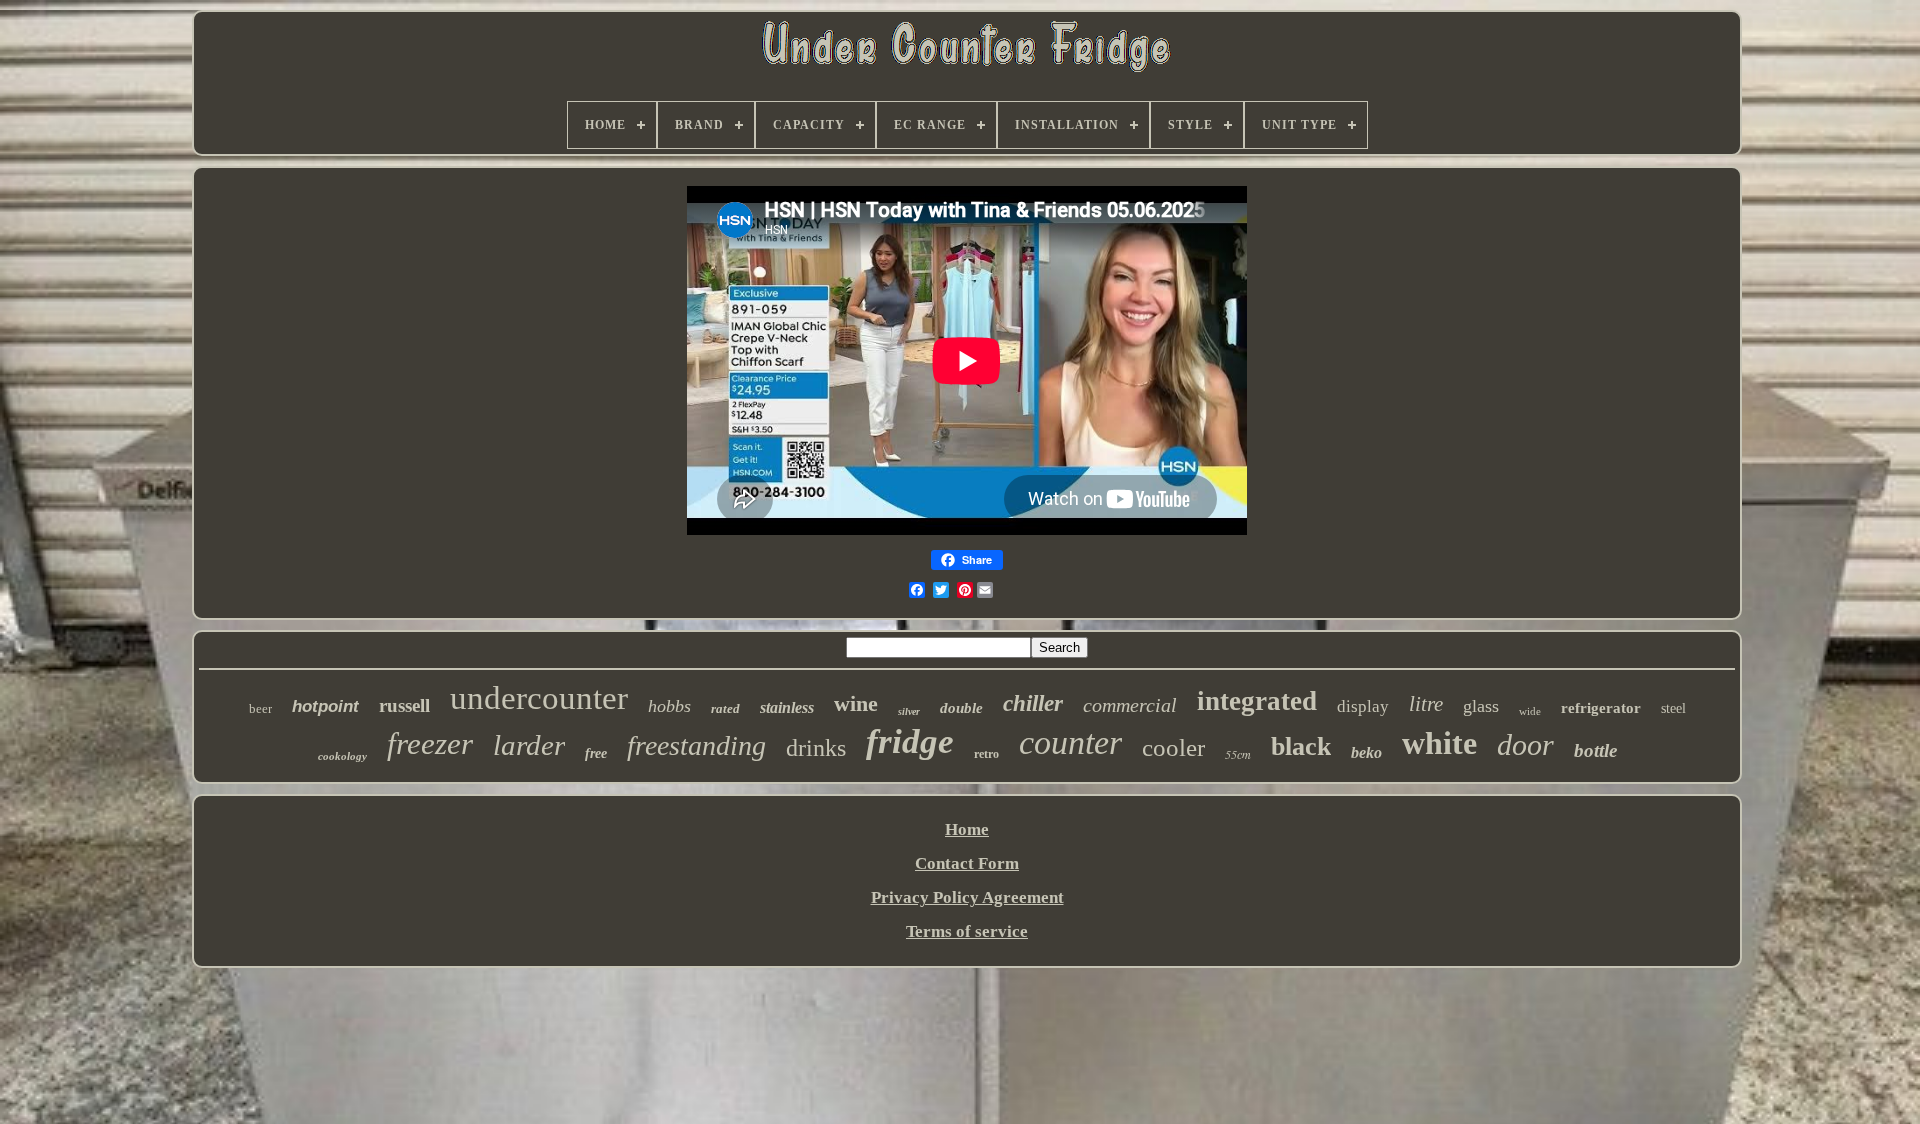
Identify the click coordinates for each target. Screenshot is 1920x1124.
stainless (787, 707)
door (1525, 744)
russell (404, 705)
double (961, 708)
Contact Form (967, 863)
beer (260, 708)
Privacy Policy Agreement (967, 897)
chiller (1033, 703)
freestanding (696, 745)
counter (1070, 742)
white (1439, 743)
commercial (1130, 705)
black (1301, 746)
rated (725, 708)
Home (967, 829)
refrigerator (1601, 708)
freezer (430, 743)
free (596, 753)
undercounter (539, 698)
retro (986, 754)
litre (1426, 704)
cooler (1173, 747)
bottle (1595, 750)
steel (1673, 708)
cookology (342, 756)
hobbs (669, 706)
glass (1481, 706)
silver (909, 711)
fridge (910, 741)
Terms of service (967, 931)
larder (529, 745)
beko (1366, 752)
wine (856, 703)
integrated (1257, 701)
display (1363, 706)
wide (1530, 711)
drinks (816, 748)
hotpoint (325, 706)
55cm (1238, 754)
